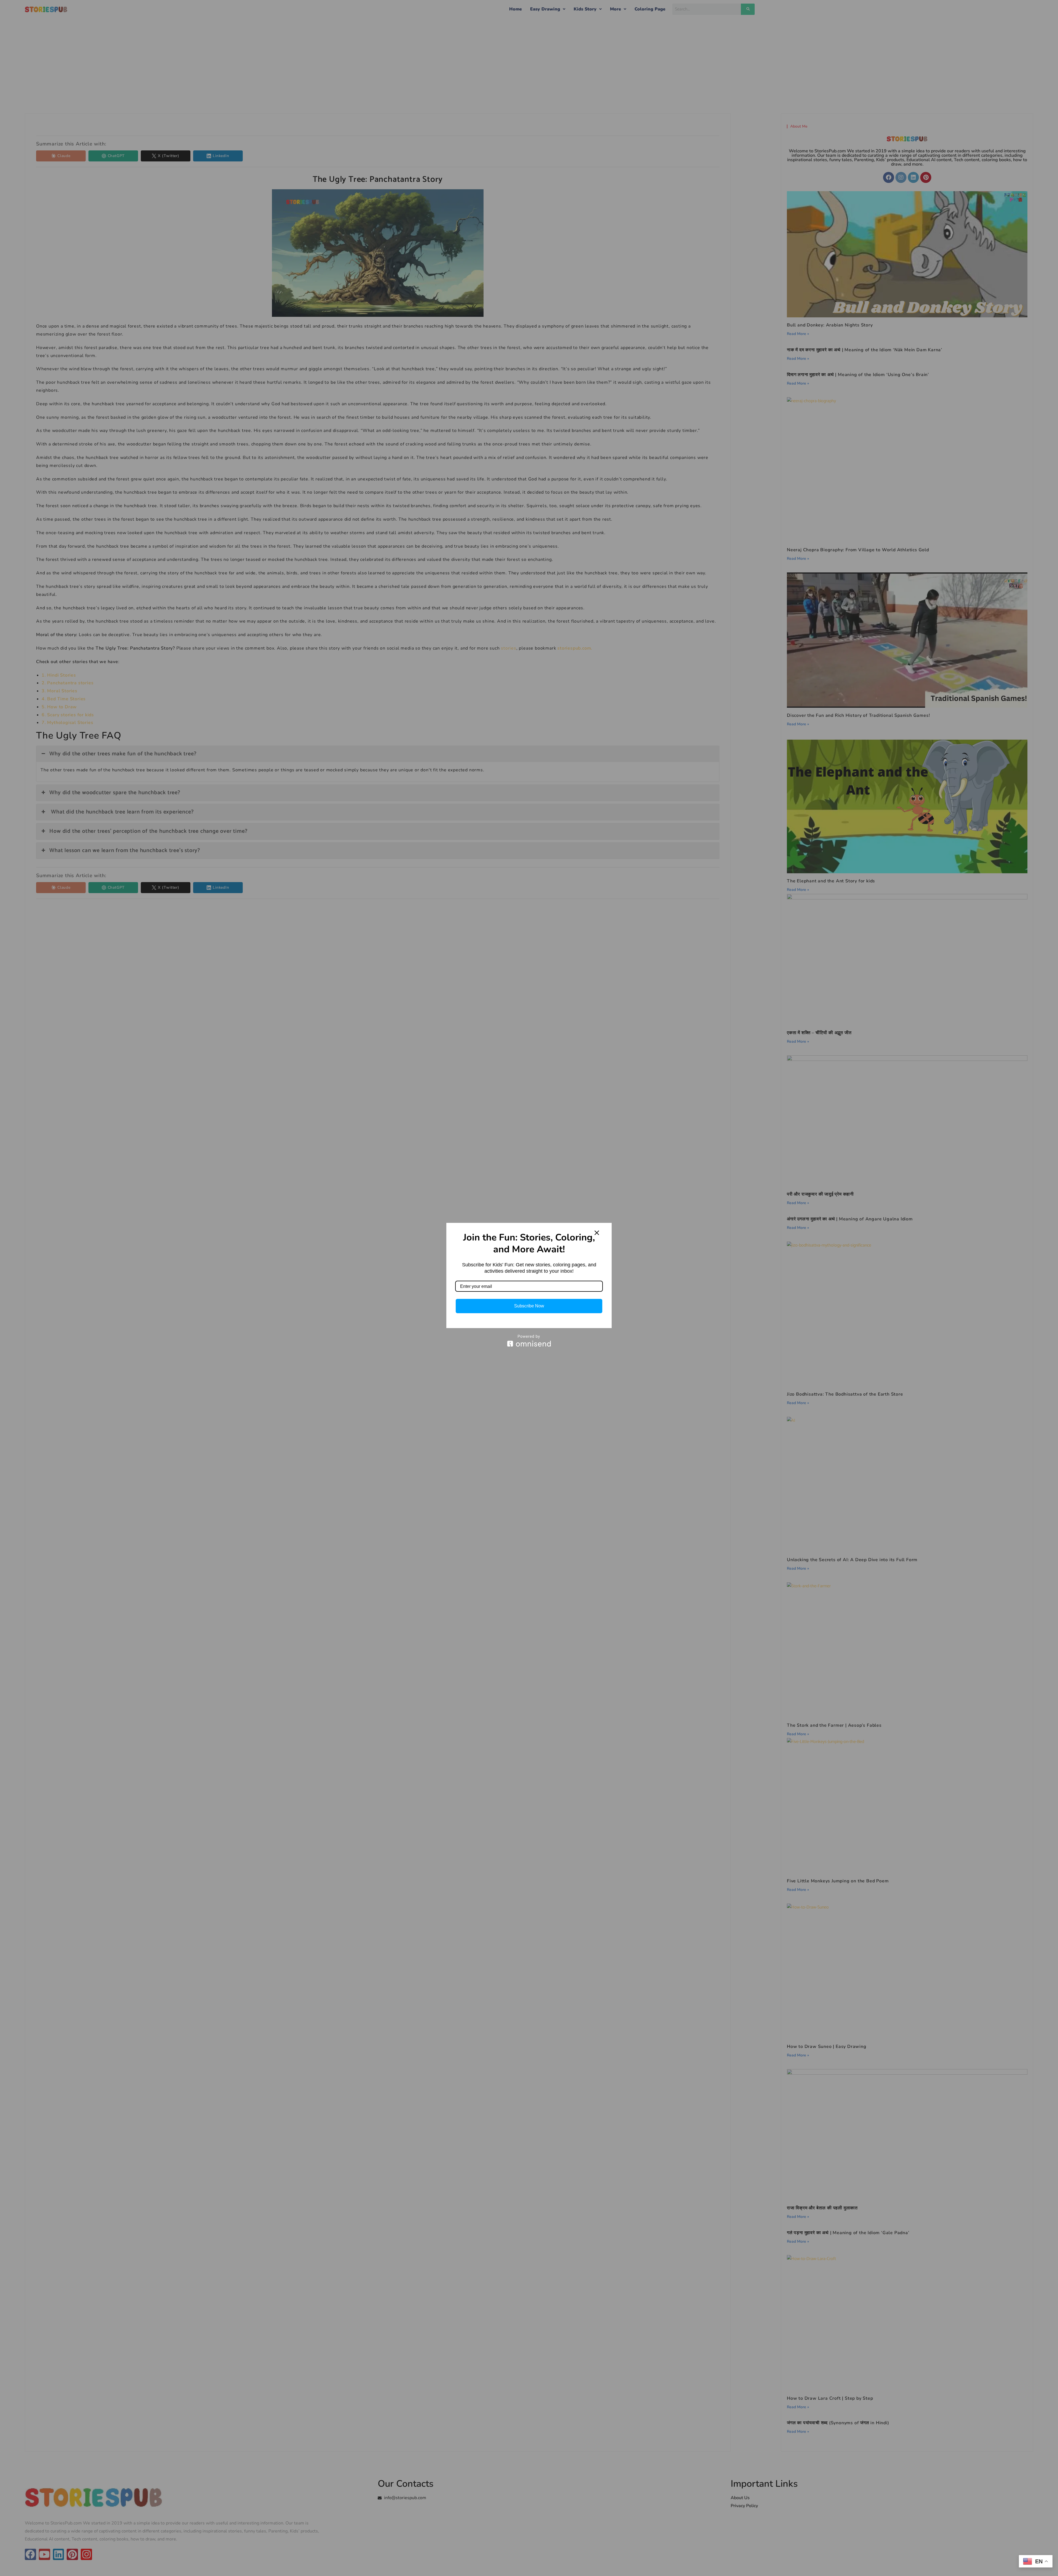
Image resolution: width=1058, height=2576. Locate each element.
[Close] (597, 1233)
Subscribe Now (529, 1306)
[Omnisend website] (529, 1341)
